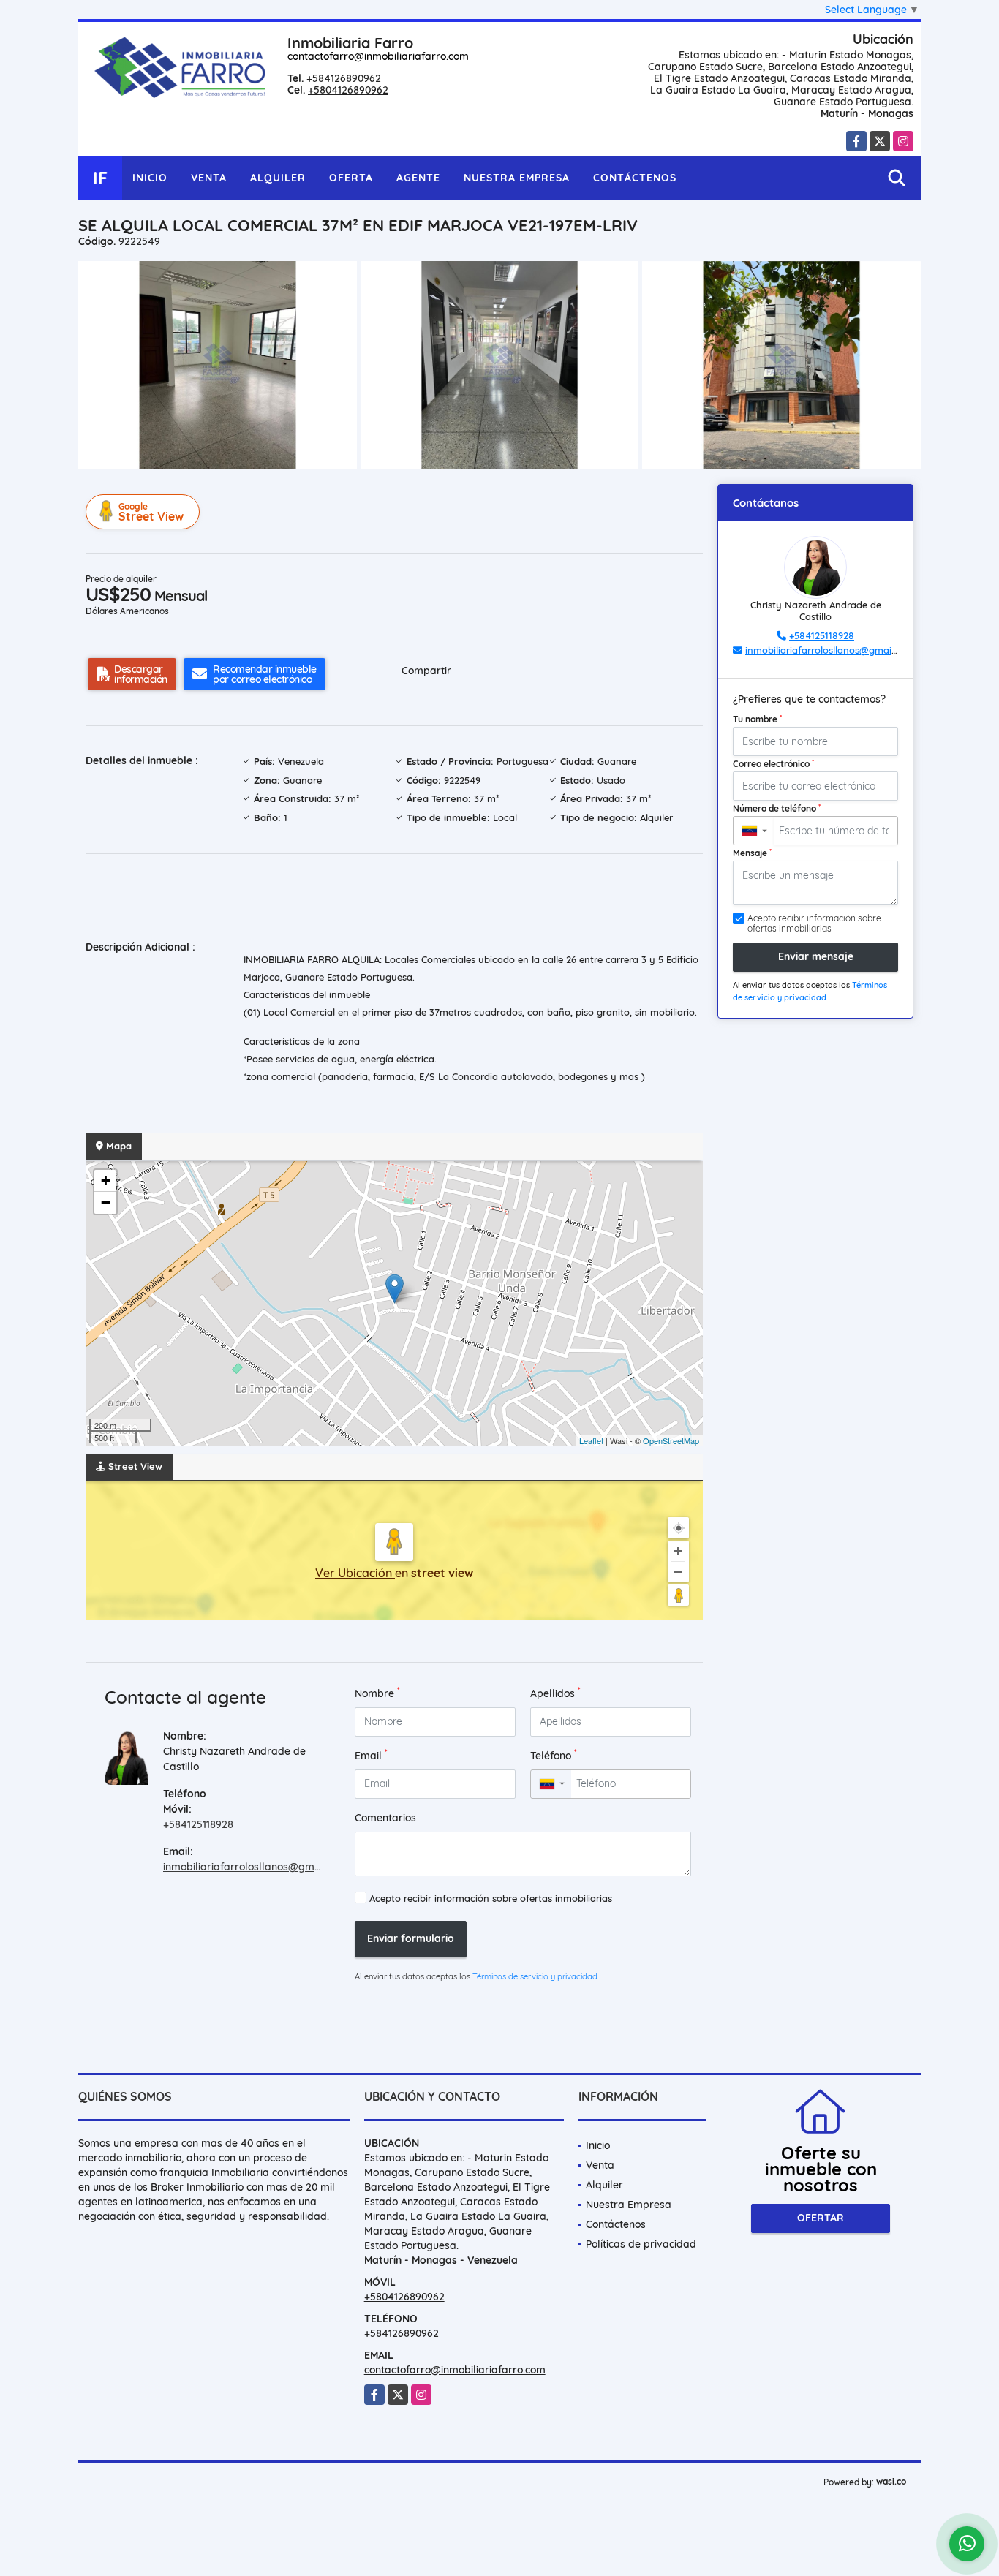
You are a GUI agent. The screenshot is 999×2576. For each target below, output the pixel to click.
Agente (418, 178)
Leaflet (591, 1440)
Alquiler (278, 178)
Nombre (377, 1693)
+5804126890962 (348, 90)
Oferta (351, 178)
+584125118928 (198, 1824)
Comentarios (385, 1818)
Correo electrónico (773, 763)
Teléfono (554, 1755)
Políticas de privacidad (641, 2244)
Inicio (150, 178)
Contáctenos (635, 178)
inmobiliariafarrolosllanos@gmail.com (256, 1867)
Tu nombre (757, 719)
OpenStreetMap (671, 1440)
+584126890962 (344, 78)
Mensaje (752, 853)
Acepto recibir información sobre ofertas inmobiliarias (491, 1898)
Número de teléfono (777, 808)
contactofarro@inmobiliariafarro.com (378, 56)
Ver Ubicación (355, 1573)
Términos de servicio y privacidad (535, 1976)
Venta (209, 178)
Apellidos (555, 1693)
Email (371, 1755)
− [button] (106, 1202)
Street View (151, 512)
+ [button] (106, 1181)
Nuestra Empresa (517, 178)
